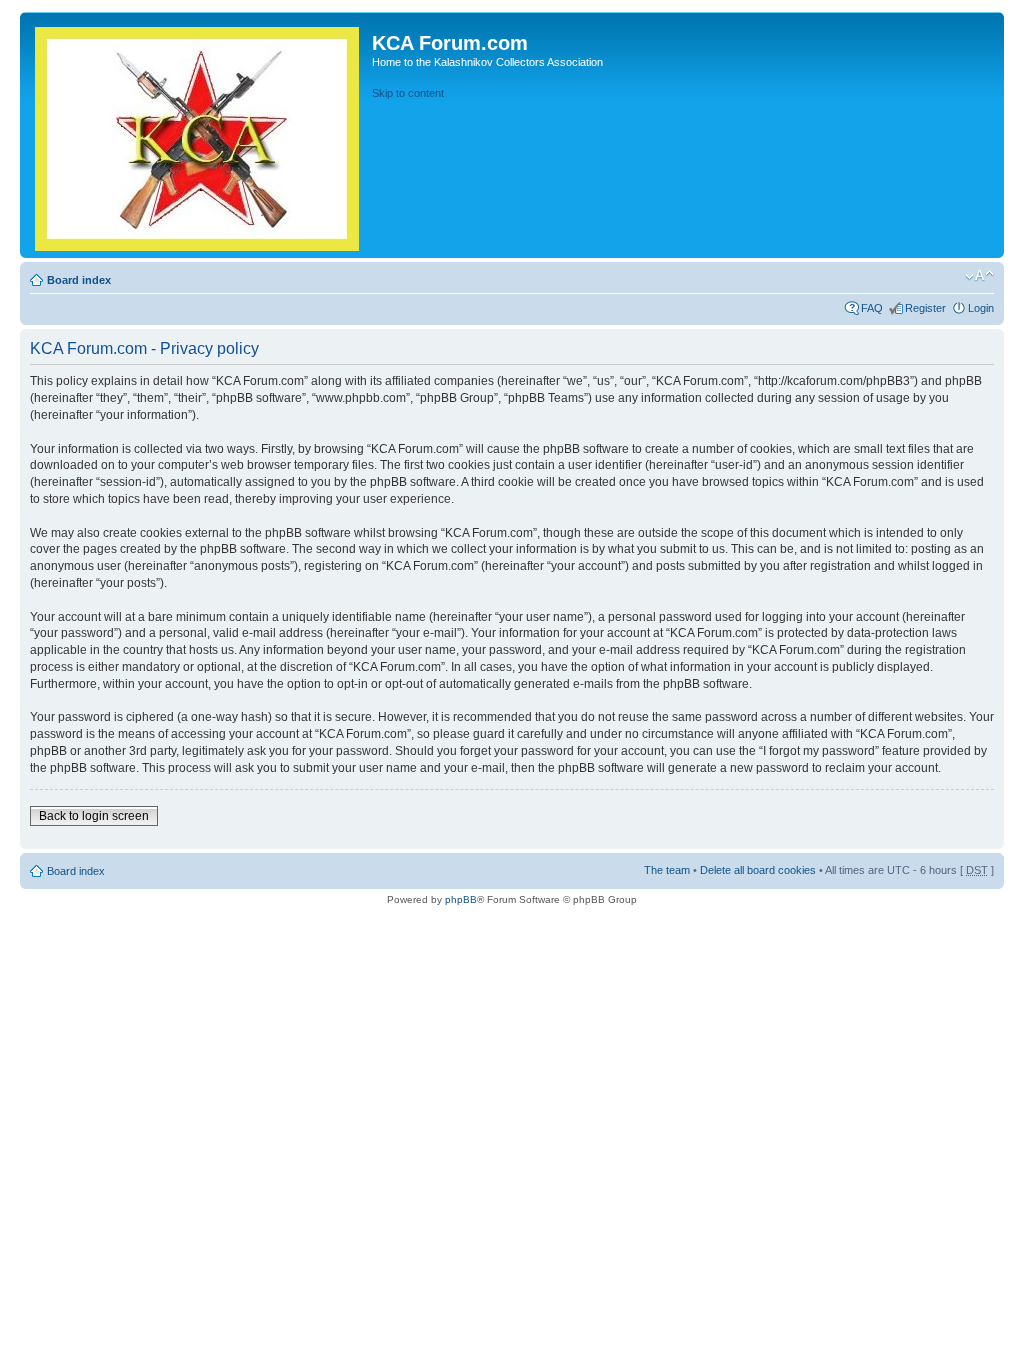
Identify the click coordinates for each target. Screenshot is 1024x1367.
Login (981, 308)
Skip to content (408, 93)
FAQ (872, 308)
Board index (79, 280)
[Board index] (198, 135)
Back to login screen (94, 816)
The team (667, 870)
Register (925, 308)
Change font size (979, 276)
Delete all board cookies (758, 870)
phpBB (461, 899)
